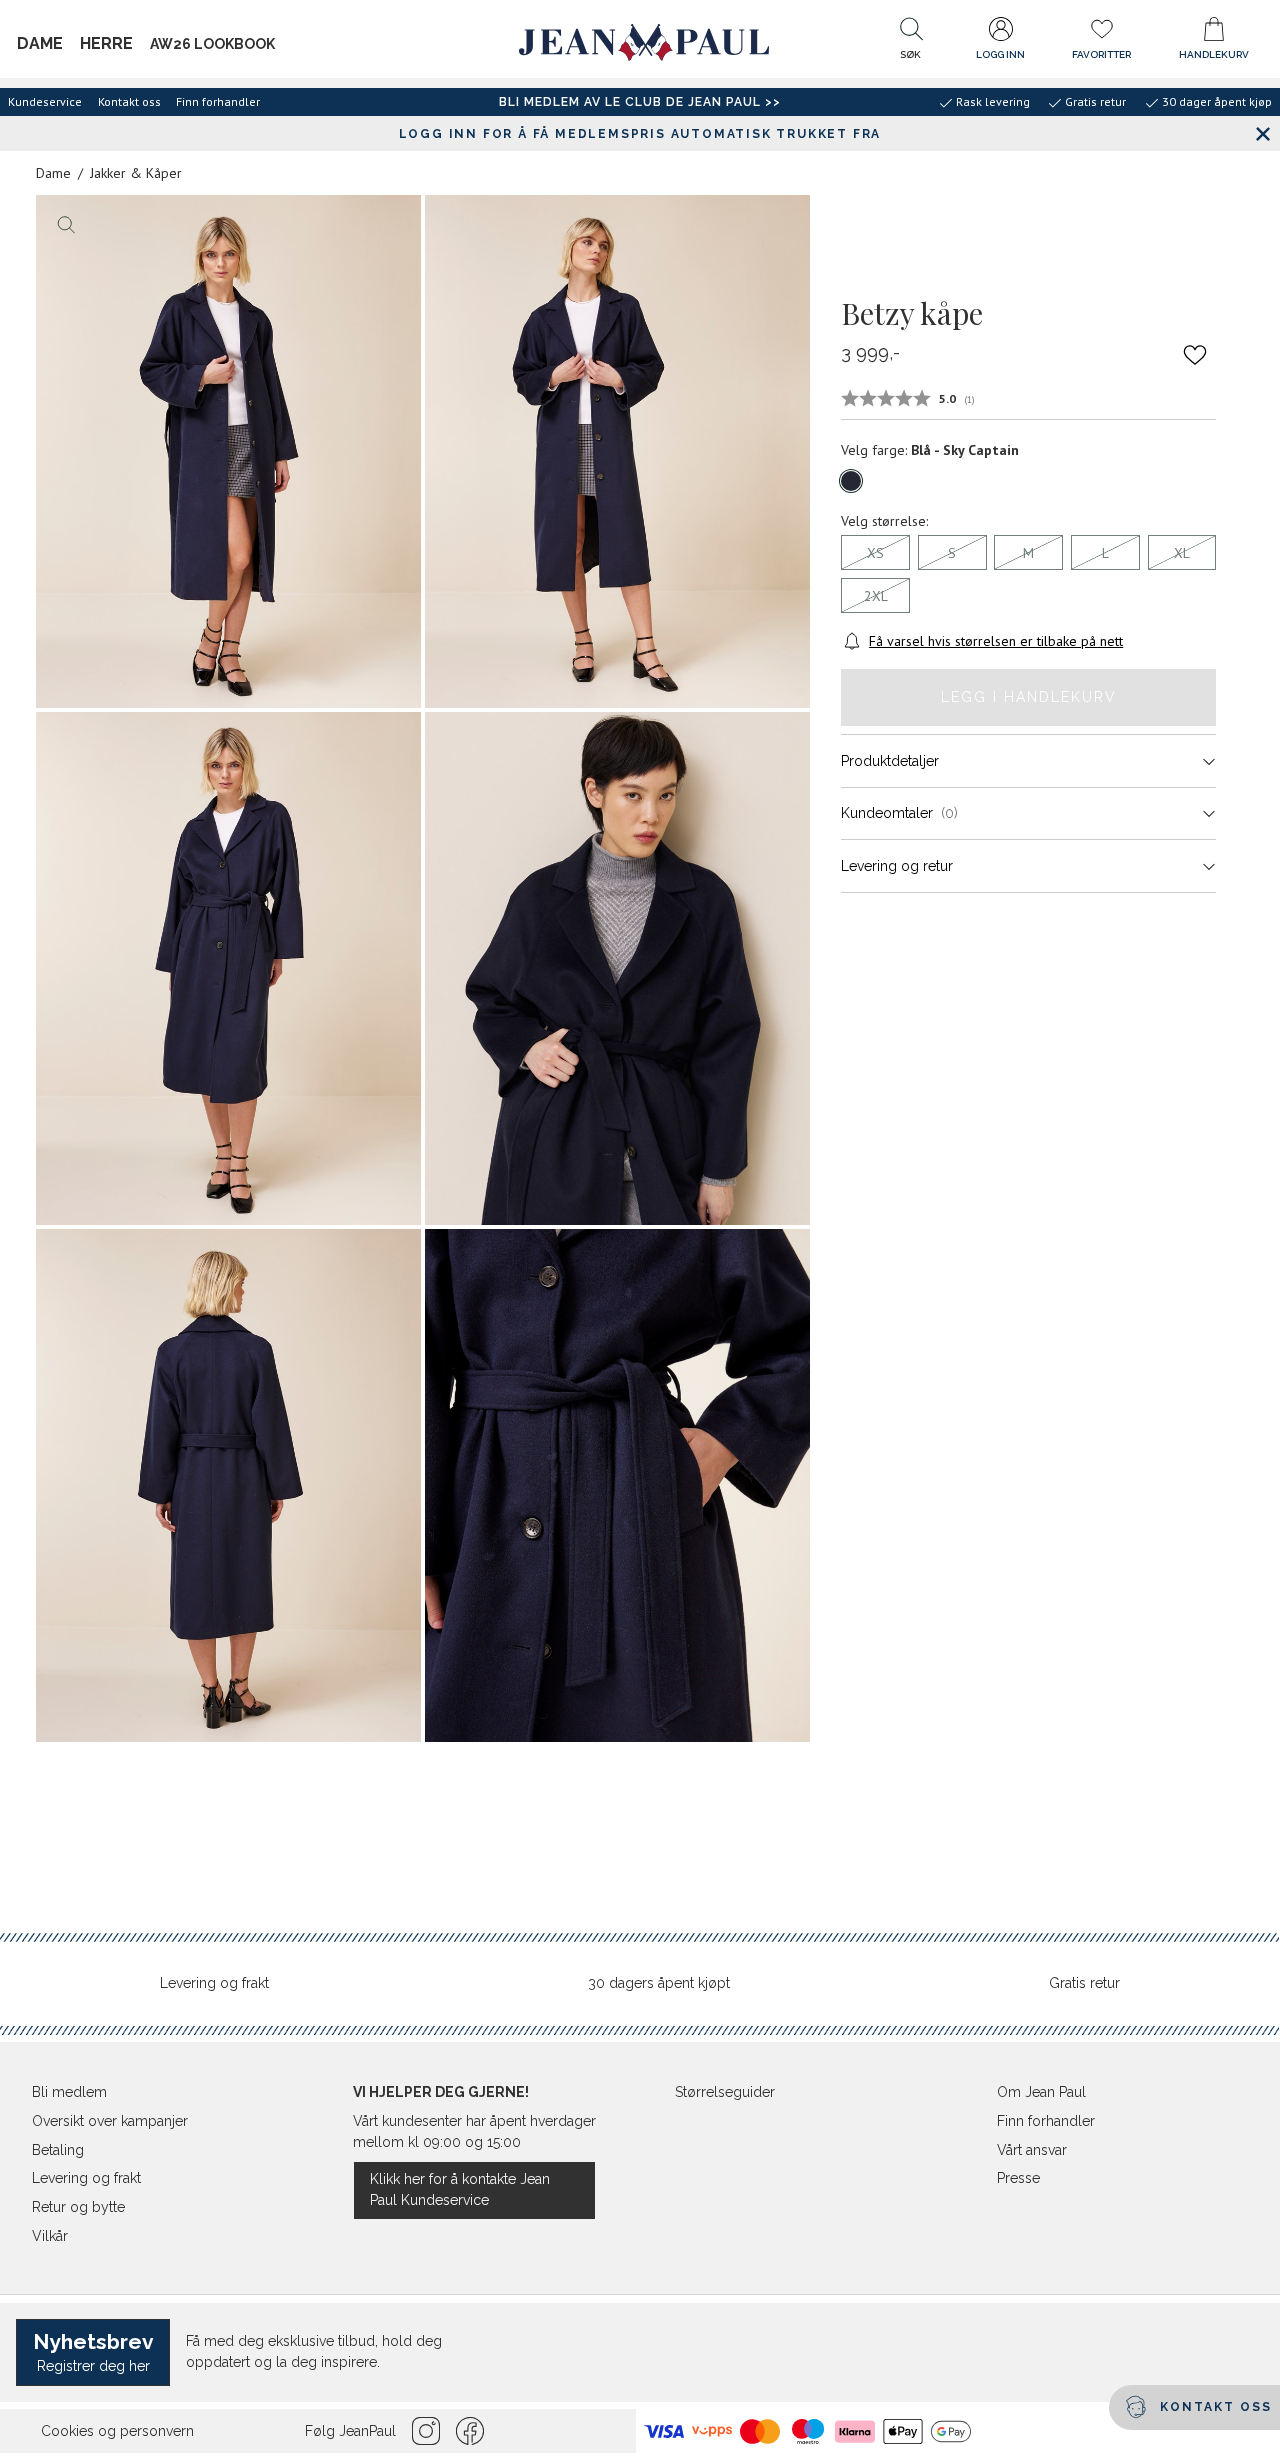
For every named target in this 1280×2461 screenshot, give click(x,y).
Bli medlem (69, 2092)
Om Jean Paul (1041, 2092)
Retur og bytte (78, 2207)
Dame (40, 43)
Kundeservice (45, 101)
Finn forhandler (218, 101)
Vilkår (50, 2236)
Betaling (58, 2150)
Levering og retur (897, 866)
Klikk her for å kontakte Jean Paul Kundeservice (460, 2189)
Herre (106, 43)
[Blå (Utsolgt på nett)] (851, 481)
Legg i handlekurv (1029, 697)
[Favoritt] (1196, 354)
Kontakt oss (129, 101)
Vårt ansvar (1032, 2150)
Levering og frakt (214, 1983)
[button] (911, 43)
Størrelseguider (725, 2092)
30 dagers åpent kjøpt (659, 1983)
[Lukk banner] (1262, 133)
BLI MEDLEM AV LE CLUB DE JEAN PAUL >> (640, 102)
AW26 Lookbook (212, 44)
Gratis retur (1084, 1983)
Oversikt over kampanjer (110, 2121)
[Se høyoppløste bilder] (228, 451)
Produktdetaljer (890, 761)
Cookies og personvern (117, 2431)
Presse (1018, 2178)
